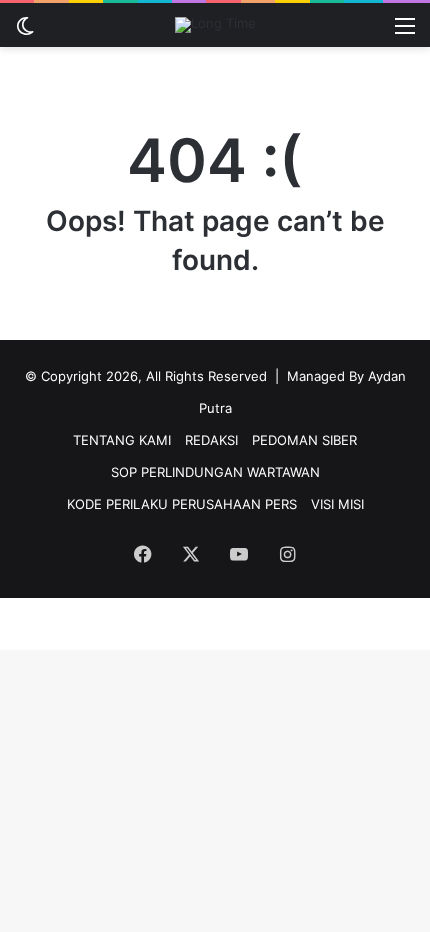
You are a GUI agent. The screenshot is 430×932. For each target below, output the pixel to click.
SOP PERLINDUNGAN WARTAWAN (215, 472)
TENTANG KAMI (122, 440)
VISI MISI (337, 504)
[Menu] (405, 32)
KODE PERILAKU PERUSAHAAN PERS (182, 504)
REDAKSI (211, 440)
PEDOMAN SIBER (304, 440)
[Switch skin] (25, 32)
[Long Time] (215, 25)
